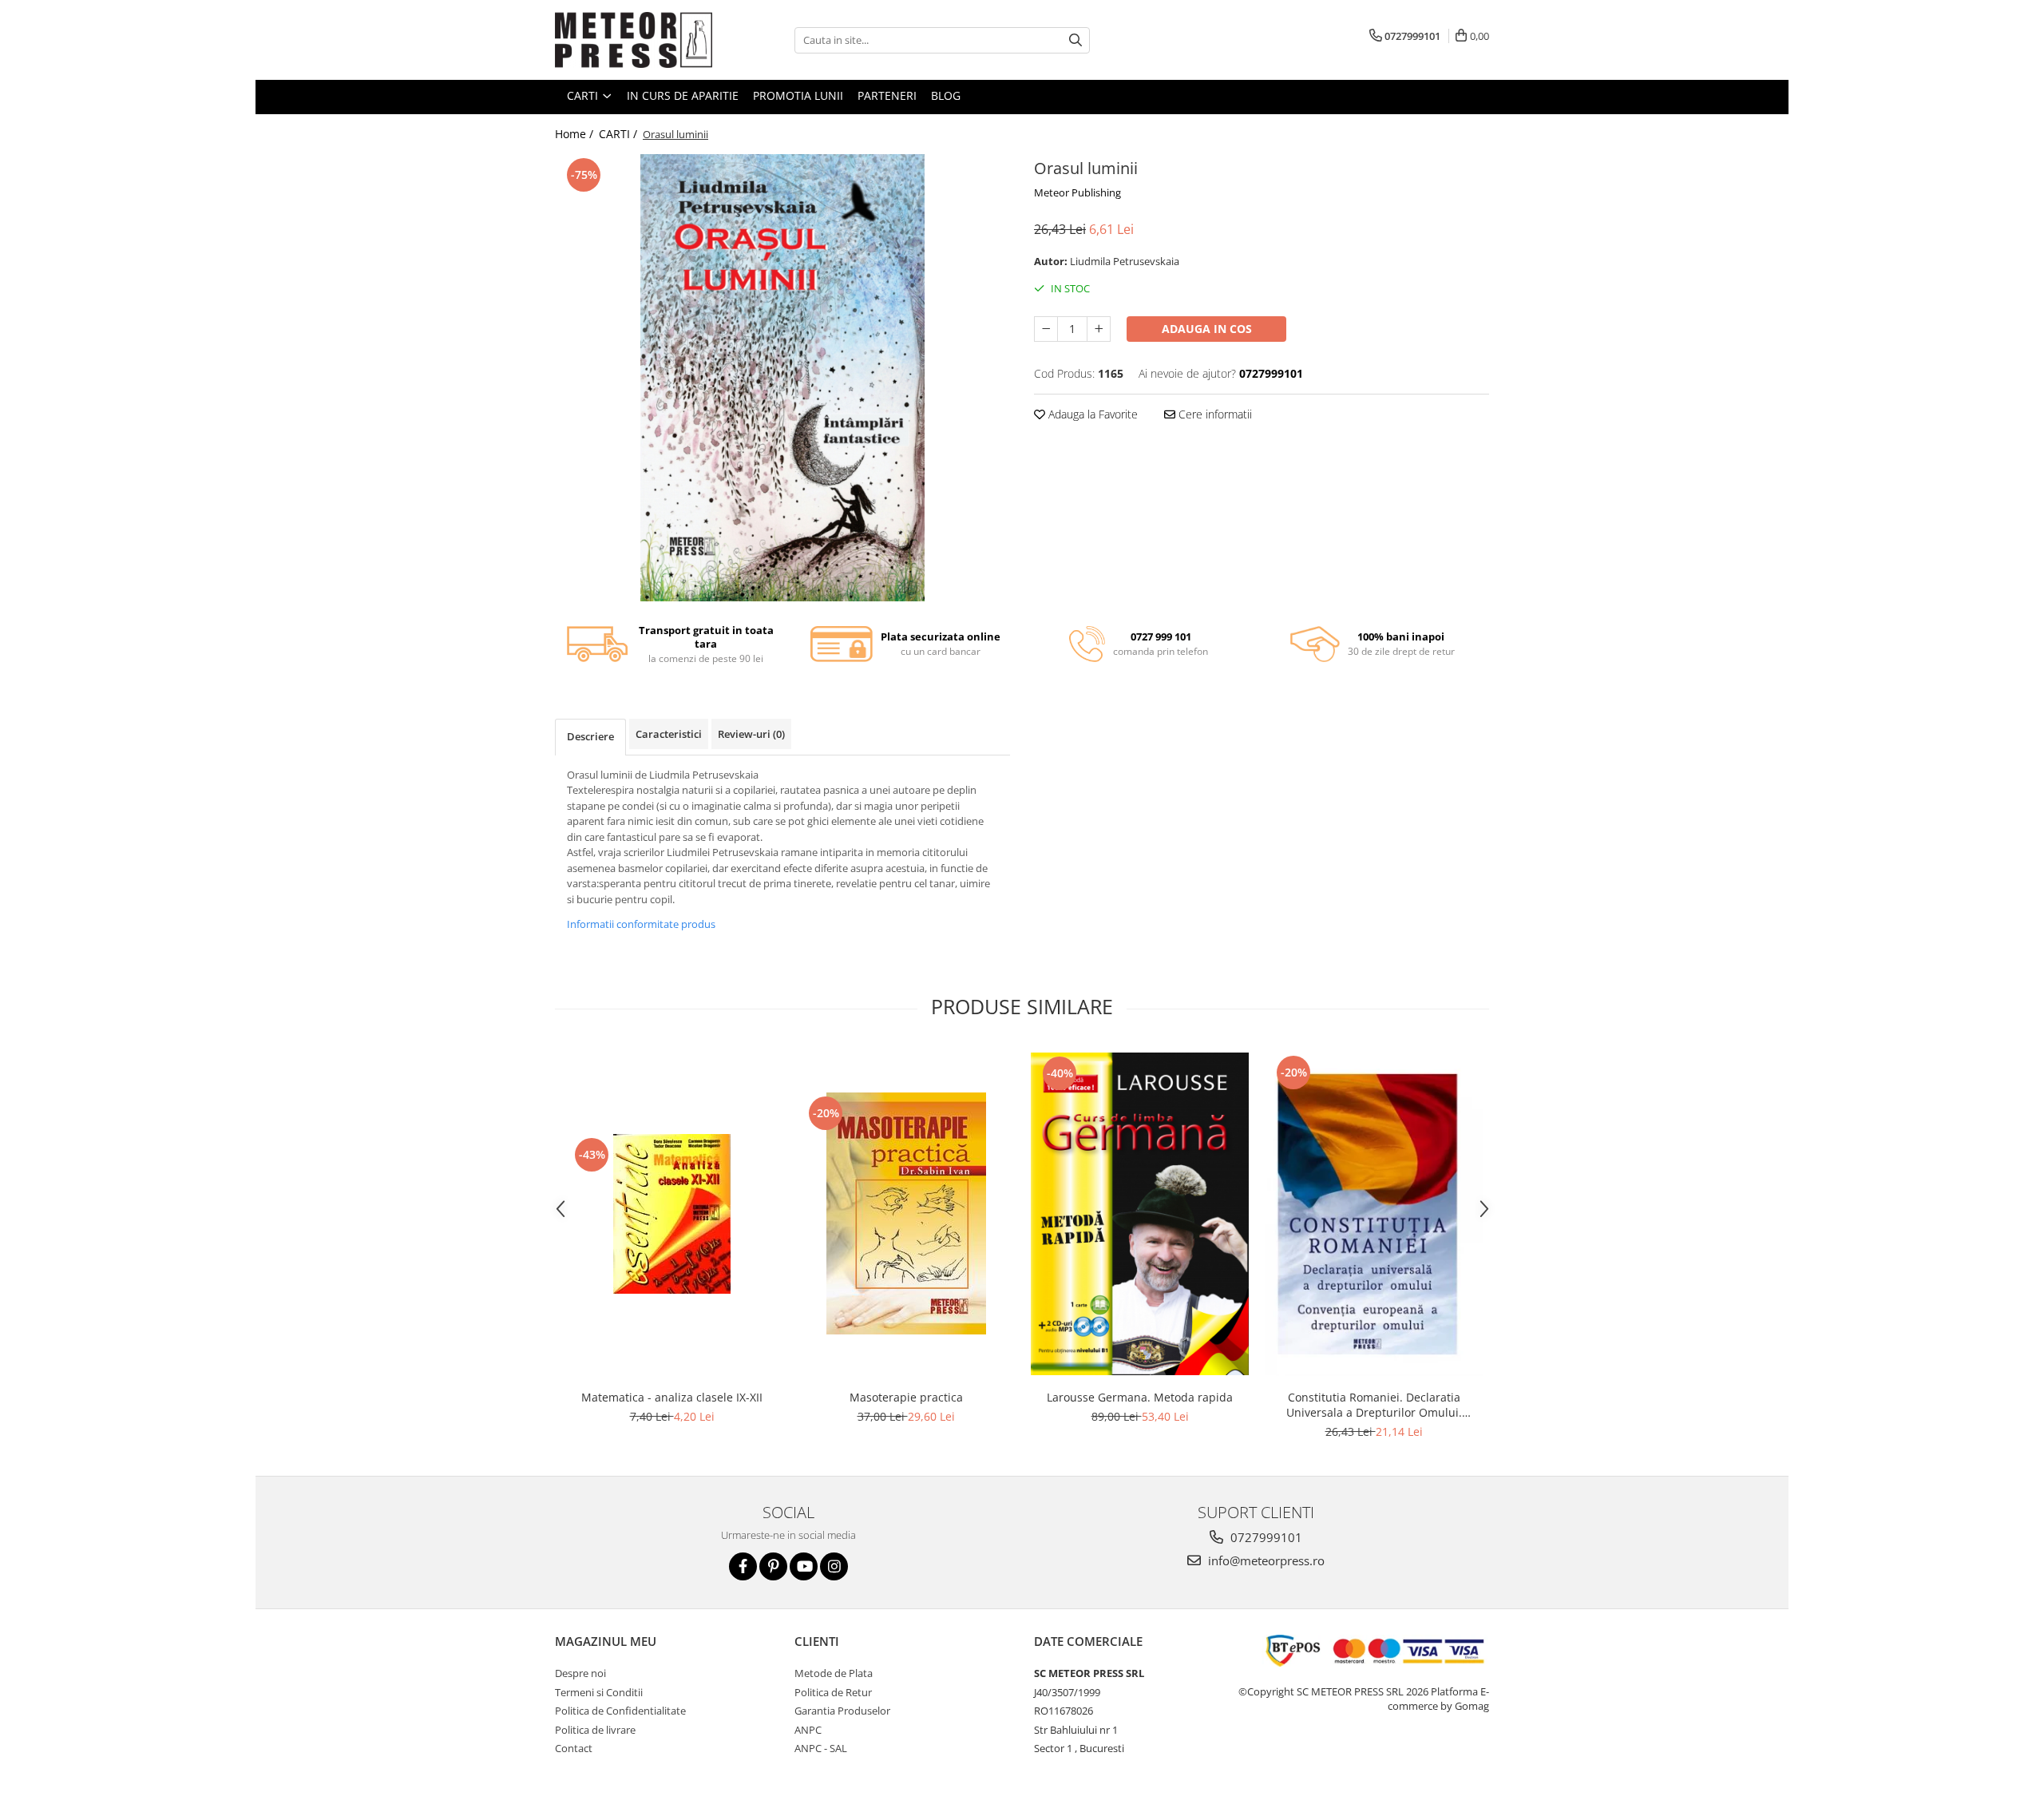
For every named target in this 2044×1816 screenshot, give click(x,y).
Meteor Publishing (1077, 192)
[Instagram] (834, 1566)
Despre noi (580, 1673)
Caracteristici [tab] (669, 734)
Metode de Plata (834, 1673)
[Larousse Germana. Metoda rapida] (1140, 1214)
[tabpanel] (782, 378)
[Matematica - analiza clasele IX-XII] (672, 1214)
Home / (576, 134)
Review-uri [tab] (751, 734)
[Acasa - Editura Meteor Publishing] (635, 40)
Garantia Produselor (842, 1711)
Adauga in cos (1207, 329)
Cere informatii (1214, 414)
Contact (574, 1748)
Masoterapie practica (906, 1397)
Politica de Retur (833, 1692)
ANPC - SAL (821, 1748)
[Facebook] (743, 1566)
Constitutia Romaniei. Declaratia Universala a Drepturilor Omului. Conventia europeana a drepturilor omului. (1374, 1405)
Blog (946, 95)
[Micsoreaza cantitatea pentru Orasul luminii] (1046, 329)
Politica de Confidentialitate (620, 1711)
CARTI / (620, 134)
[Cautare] (1075, 40)
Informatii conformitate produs (641, 924)
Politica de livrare (595, 1730)
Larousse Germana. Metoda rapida (1140, 1397)
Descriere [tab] (590, 736)
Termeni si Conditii (599, 1692)
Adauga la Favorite (1091, 414)
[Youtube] (804, 1566)
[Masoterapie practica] (906, 1213)
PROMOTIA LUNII (798, 95)
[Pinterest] (773, 1566)
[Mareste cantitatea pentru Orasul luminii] (1099, 329)
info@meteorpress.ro (1265, 1560)
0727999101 (1265, 1537)
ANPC (808, 1730)
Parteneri (887, 95)
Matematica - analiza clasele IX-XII (672, 1397)
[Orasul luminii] (782, 378)
